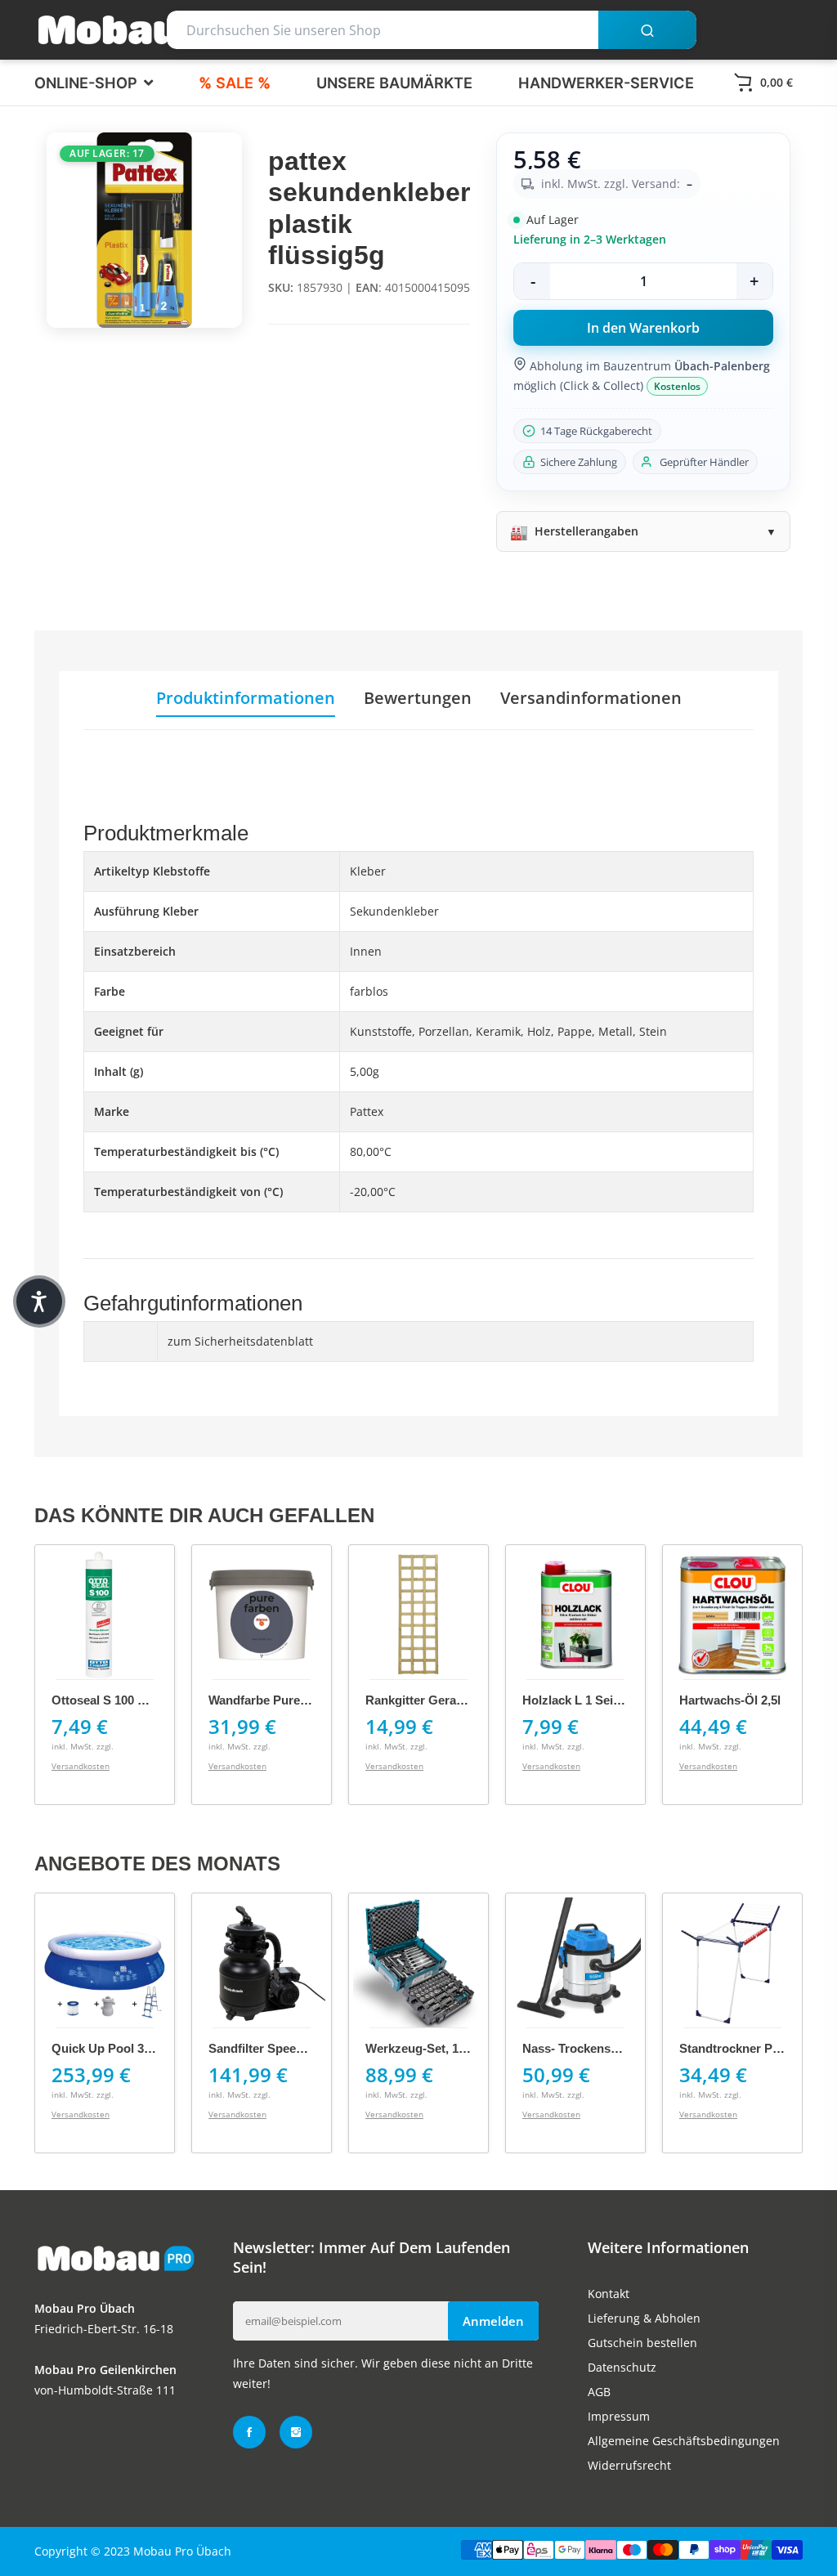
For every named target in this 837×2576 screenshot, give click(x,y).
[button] (39, 1301)
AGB (599, 2392)
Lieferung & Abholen (644, 2318)
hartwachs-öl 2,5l (573, 1700)
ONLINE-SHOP (88, 83)
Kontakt (609, 2294)
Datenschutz (622, 2367)
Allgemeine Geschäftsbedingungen (684, 2441)
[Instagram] (296, 2432)
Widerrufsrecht (629, 2465)
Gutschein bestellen (642, 2343)
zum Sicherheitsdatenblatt (240, 1341)
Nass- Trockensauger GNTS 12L (613, 2048)
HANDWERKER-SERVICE (606, 83)
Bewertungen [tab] (418, 698)
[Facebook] (249, 2432)
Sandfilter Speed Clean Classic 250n (311, 2048)
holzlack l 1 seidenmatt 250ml (452, 1700)
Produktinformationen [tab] (246, 698)
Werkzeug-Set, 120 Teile (433, 2048)
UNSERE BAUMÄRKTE (394, 83)
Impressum (619, 2416)
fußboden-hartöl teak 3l (749, 1700)
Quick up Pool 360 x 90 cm (130, 2048)
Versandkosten (81, 1766)
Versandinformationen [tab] (591, 698)
